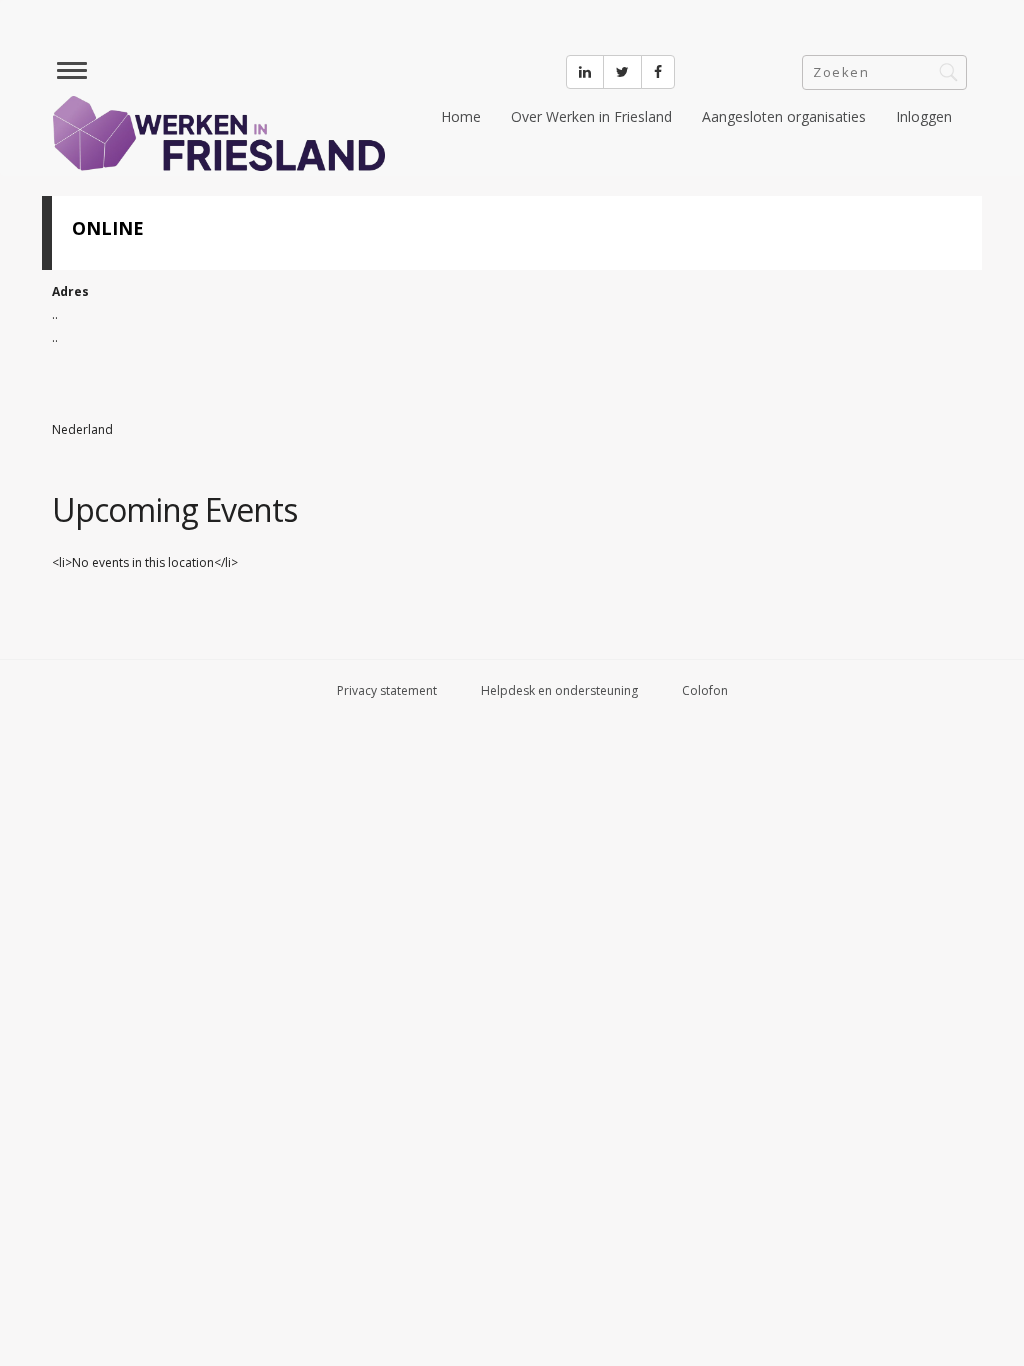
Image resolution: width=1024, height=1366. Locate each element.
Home (461, 116)
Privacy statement (387, 690)
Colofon (705, 690)
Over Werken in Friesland (591, 116)
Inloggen (924, 116)
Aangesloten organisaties (784, 116)
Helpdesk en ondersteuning (559, 690)
